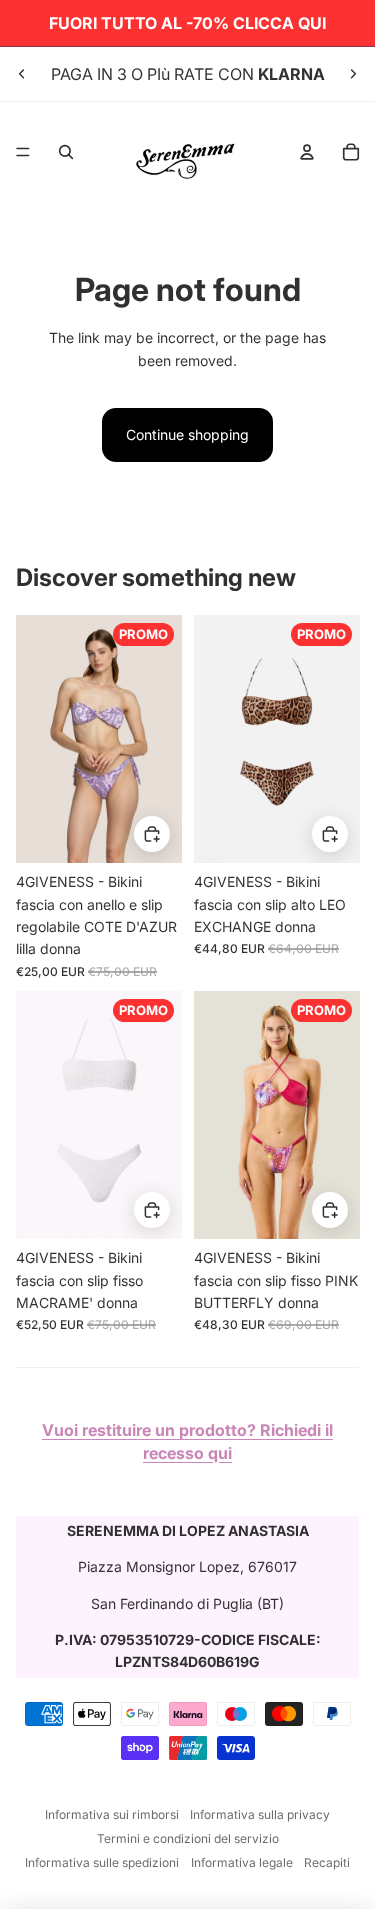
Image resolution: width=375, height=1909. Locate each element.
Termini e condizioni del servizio (188, 1838)
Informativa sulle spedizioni (102, 1862)
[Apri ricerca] (66, 152)
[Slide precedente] (22, 74)
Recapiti (327, 1862)
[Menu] (23, 152)
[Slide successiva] (353, 74)
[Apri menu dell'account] (307, 152)
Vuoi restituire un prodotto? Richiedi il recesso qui (187, 1441)
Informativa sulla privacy (260, 1814)
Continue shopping (187, 434)
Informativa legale (242, 1862)
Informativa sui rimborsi (112, 1814)
